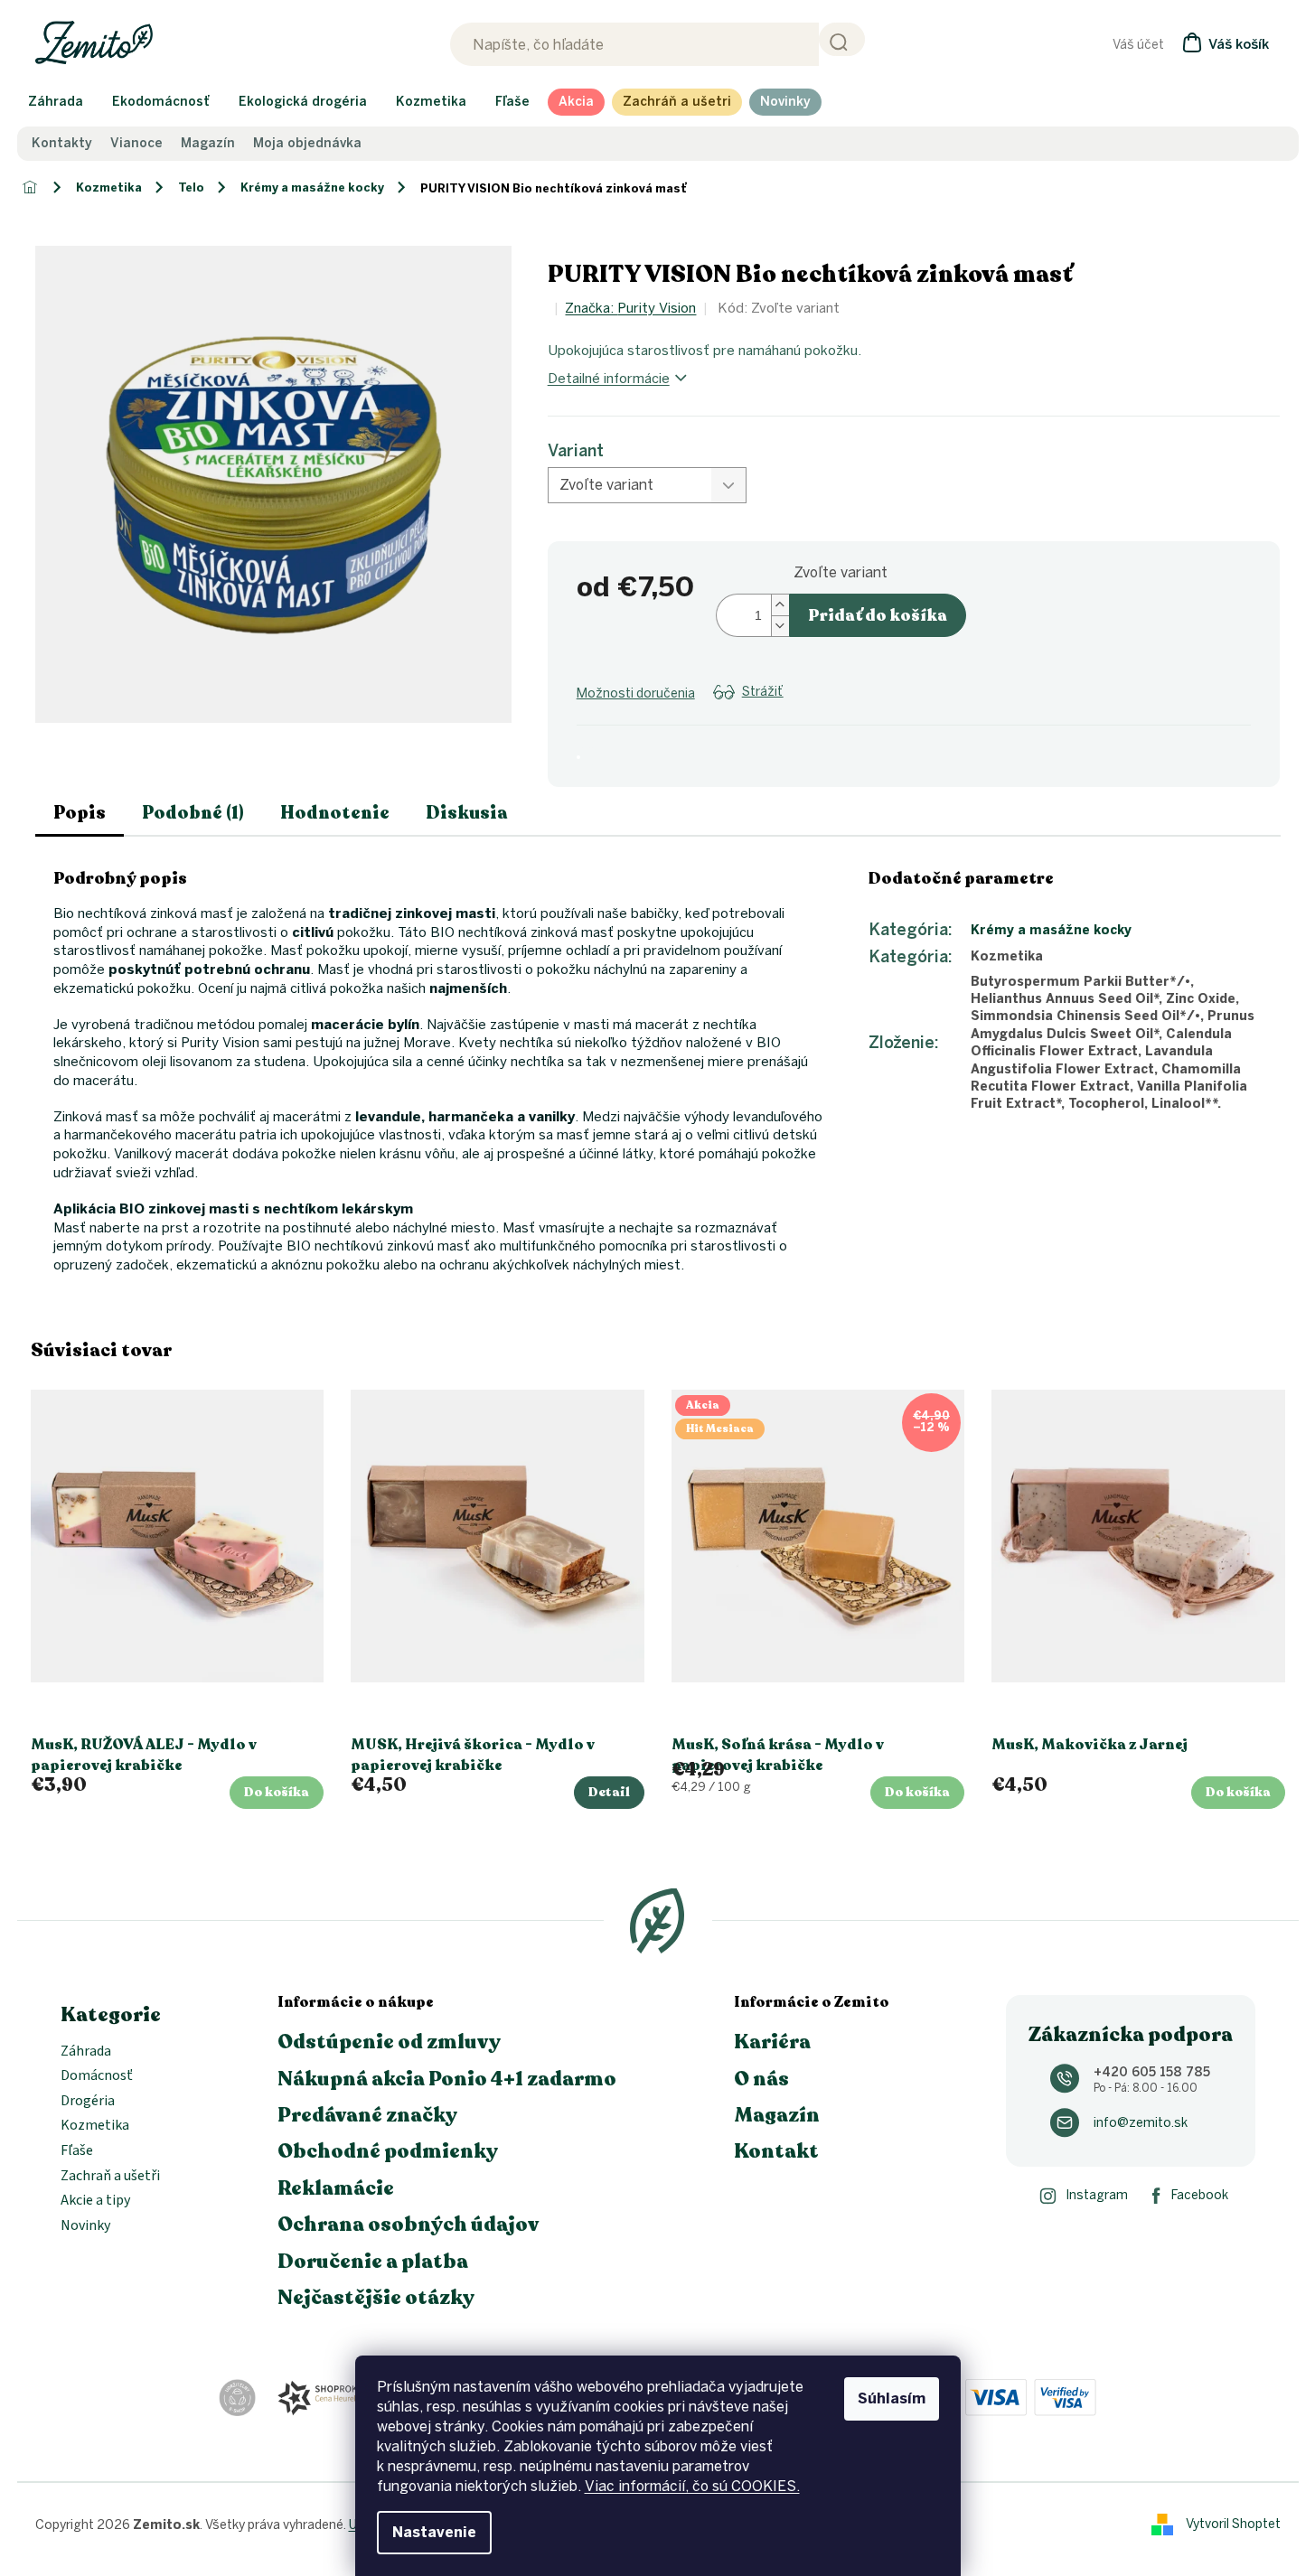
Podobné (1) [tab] (193, 813)
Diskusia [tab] (467, 813)
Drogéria (88, 2102)
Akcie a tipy (95, 2201)
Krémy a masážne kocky (1051, 930)
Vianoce (136, 144)
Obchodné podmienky (388, 2151)
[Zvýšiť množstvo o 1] (780, 605)
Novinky (85, 2226)
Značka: (630, 308)
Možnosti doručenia (636, 693)
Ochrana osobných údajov (408, 2225)
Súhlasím (892, 2398)
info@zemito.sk (1141, 2123)
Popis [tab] (80, 813)
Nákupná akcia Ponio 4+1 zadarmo (447, 2079)
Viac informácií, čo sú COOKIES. (692, 2486)
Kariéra (772, 2042)
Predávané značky (367, 2115)
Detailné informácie (609, 379)
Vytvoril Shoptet (1233, 2524)
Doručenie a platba (373, 2262)
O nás (761, 2079)
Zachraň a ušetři (110, 2177)
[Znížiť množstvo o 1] (780, 626)
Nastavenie (434, 2532)
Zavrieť (721, 714)
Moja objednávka (307, 144)
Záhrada (86, 2052)
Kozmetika (95, 2126)
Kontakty (62, 144)
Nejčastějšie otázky (376, 2298)
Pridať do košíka (878, 615)
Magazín (208, 144)
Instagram (1097, 2195)
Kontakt (776, 2151)
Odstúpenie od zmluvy (389, 2042)
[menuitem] (56, 102)
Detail (609, 1792)
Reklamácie (336, 2188)
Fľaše (77, 2151)
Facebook (1200, 2195)
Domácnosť (97, 2076)
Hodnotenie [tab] (335, 813)
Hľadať (842, 39)
